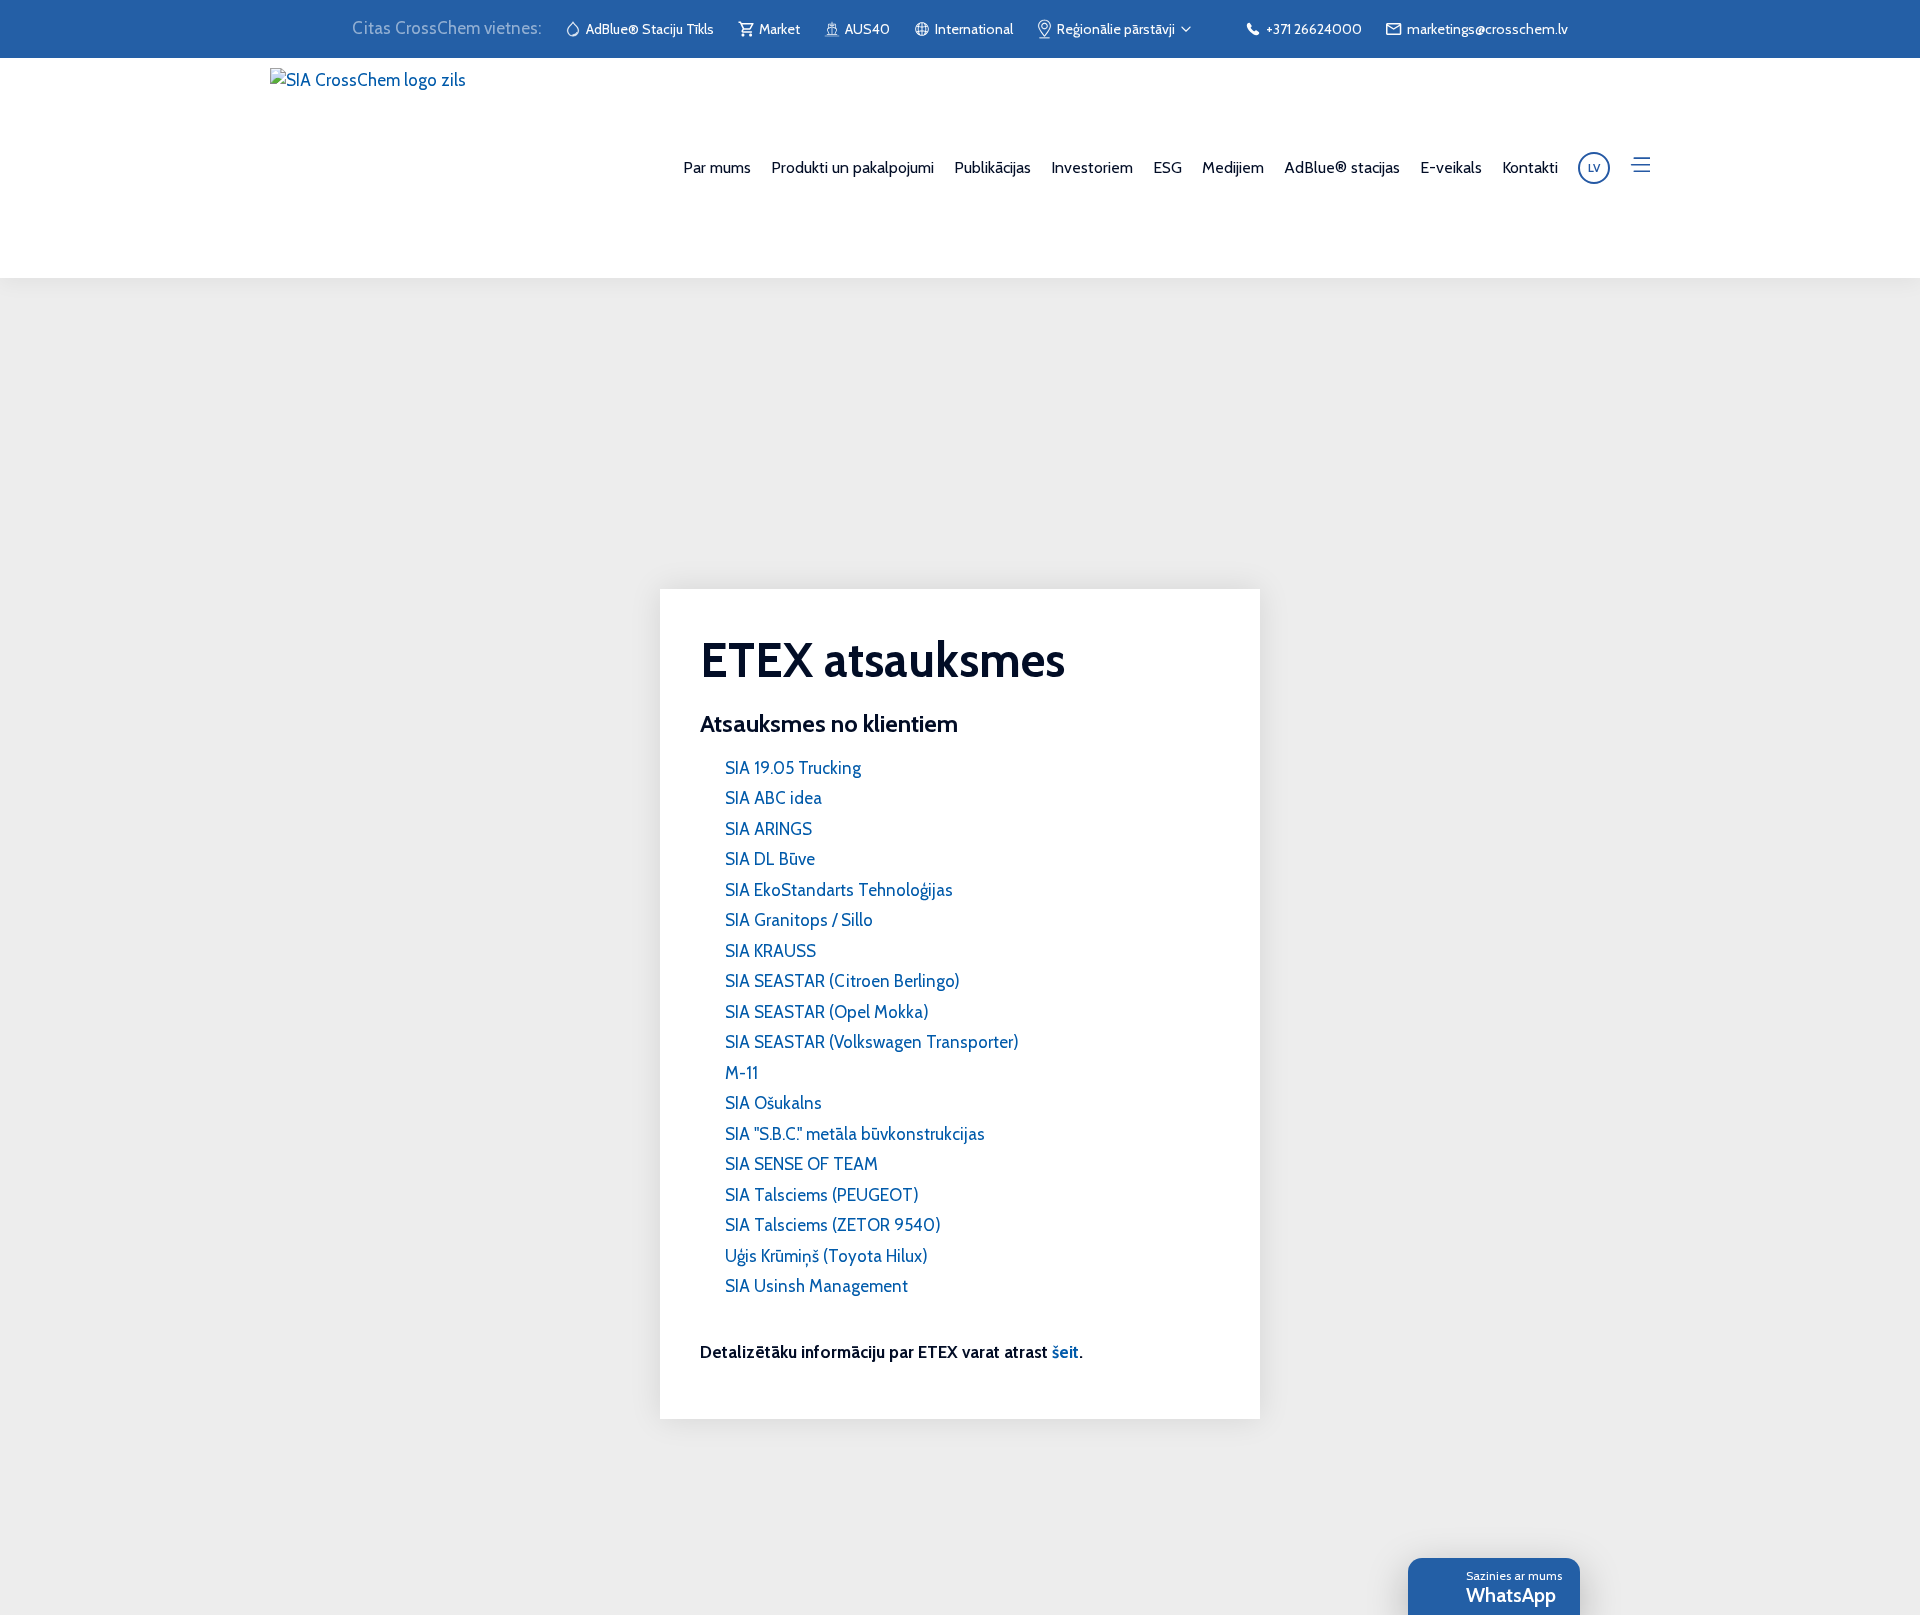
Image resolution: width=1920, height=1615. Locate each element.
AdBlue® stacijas (1342, 167)
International (974, 29)
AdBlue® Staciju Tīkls (650, 29)
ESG (1167, 167)
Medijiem (1233, 167)
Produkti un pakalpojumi (852, 167)
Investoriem (1092, 167)
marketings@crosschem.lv (1487, 29)
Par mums (717, 167)
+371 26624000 (1314, 29)
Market (779, 29)
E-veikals (1451, 167)
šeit (1065, 1352)
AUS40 (867, 29)
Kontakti (1530, 167)
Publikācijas (992, 167)
